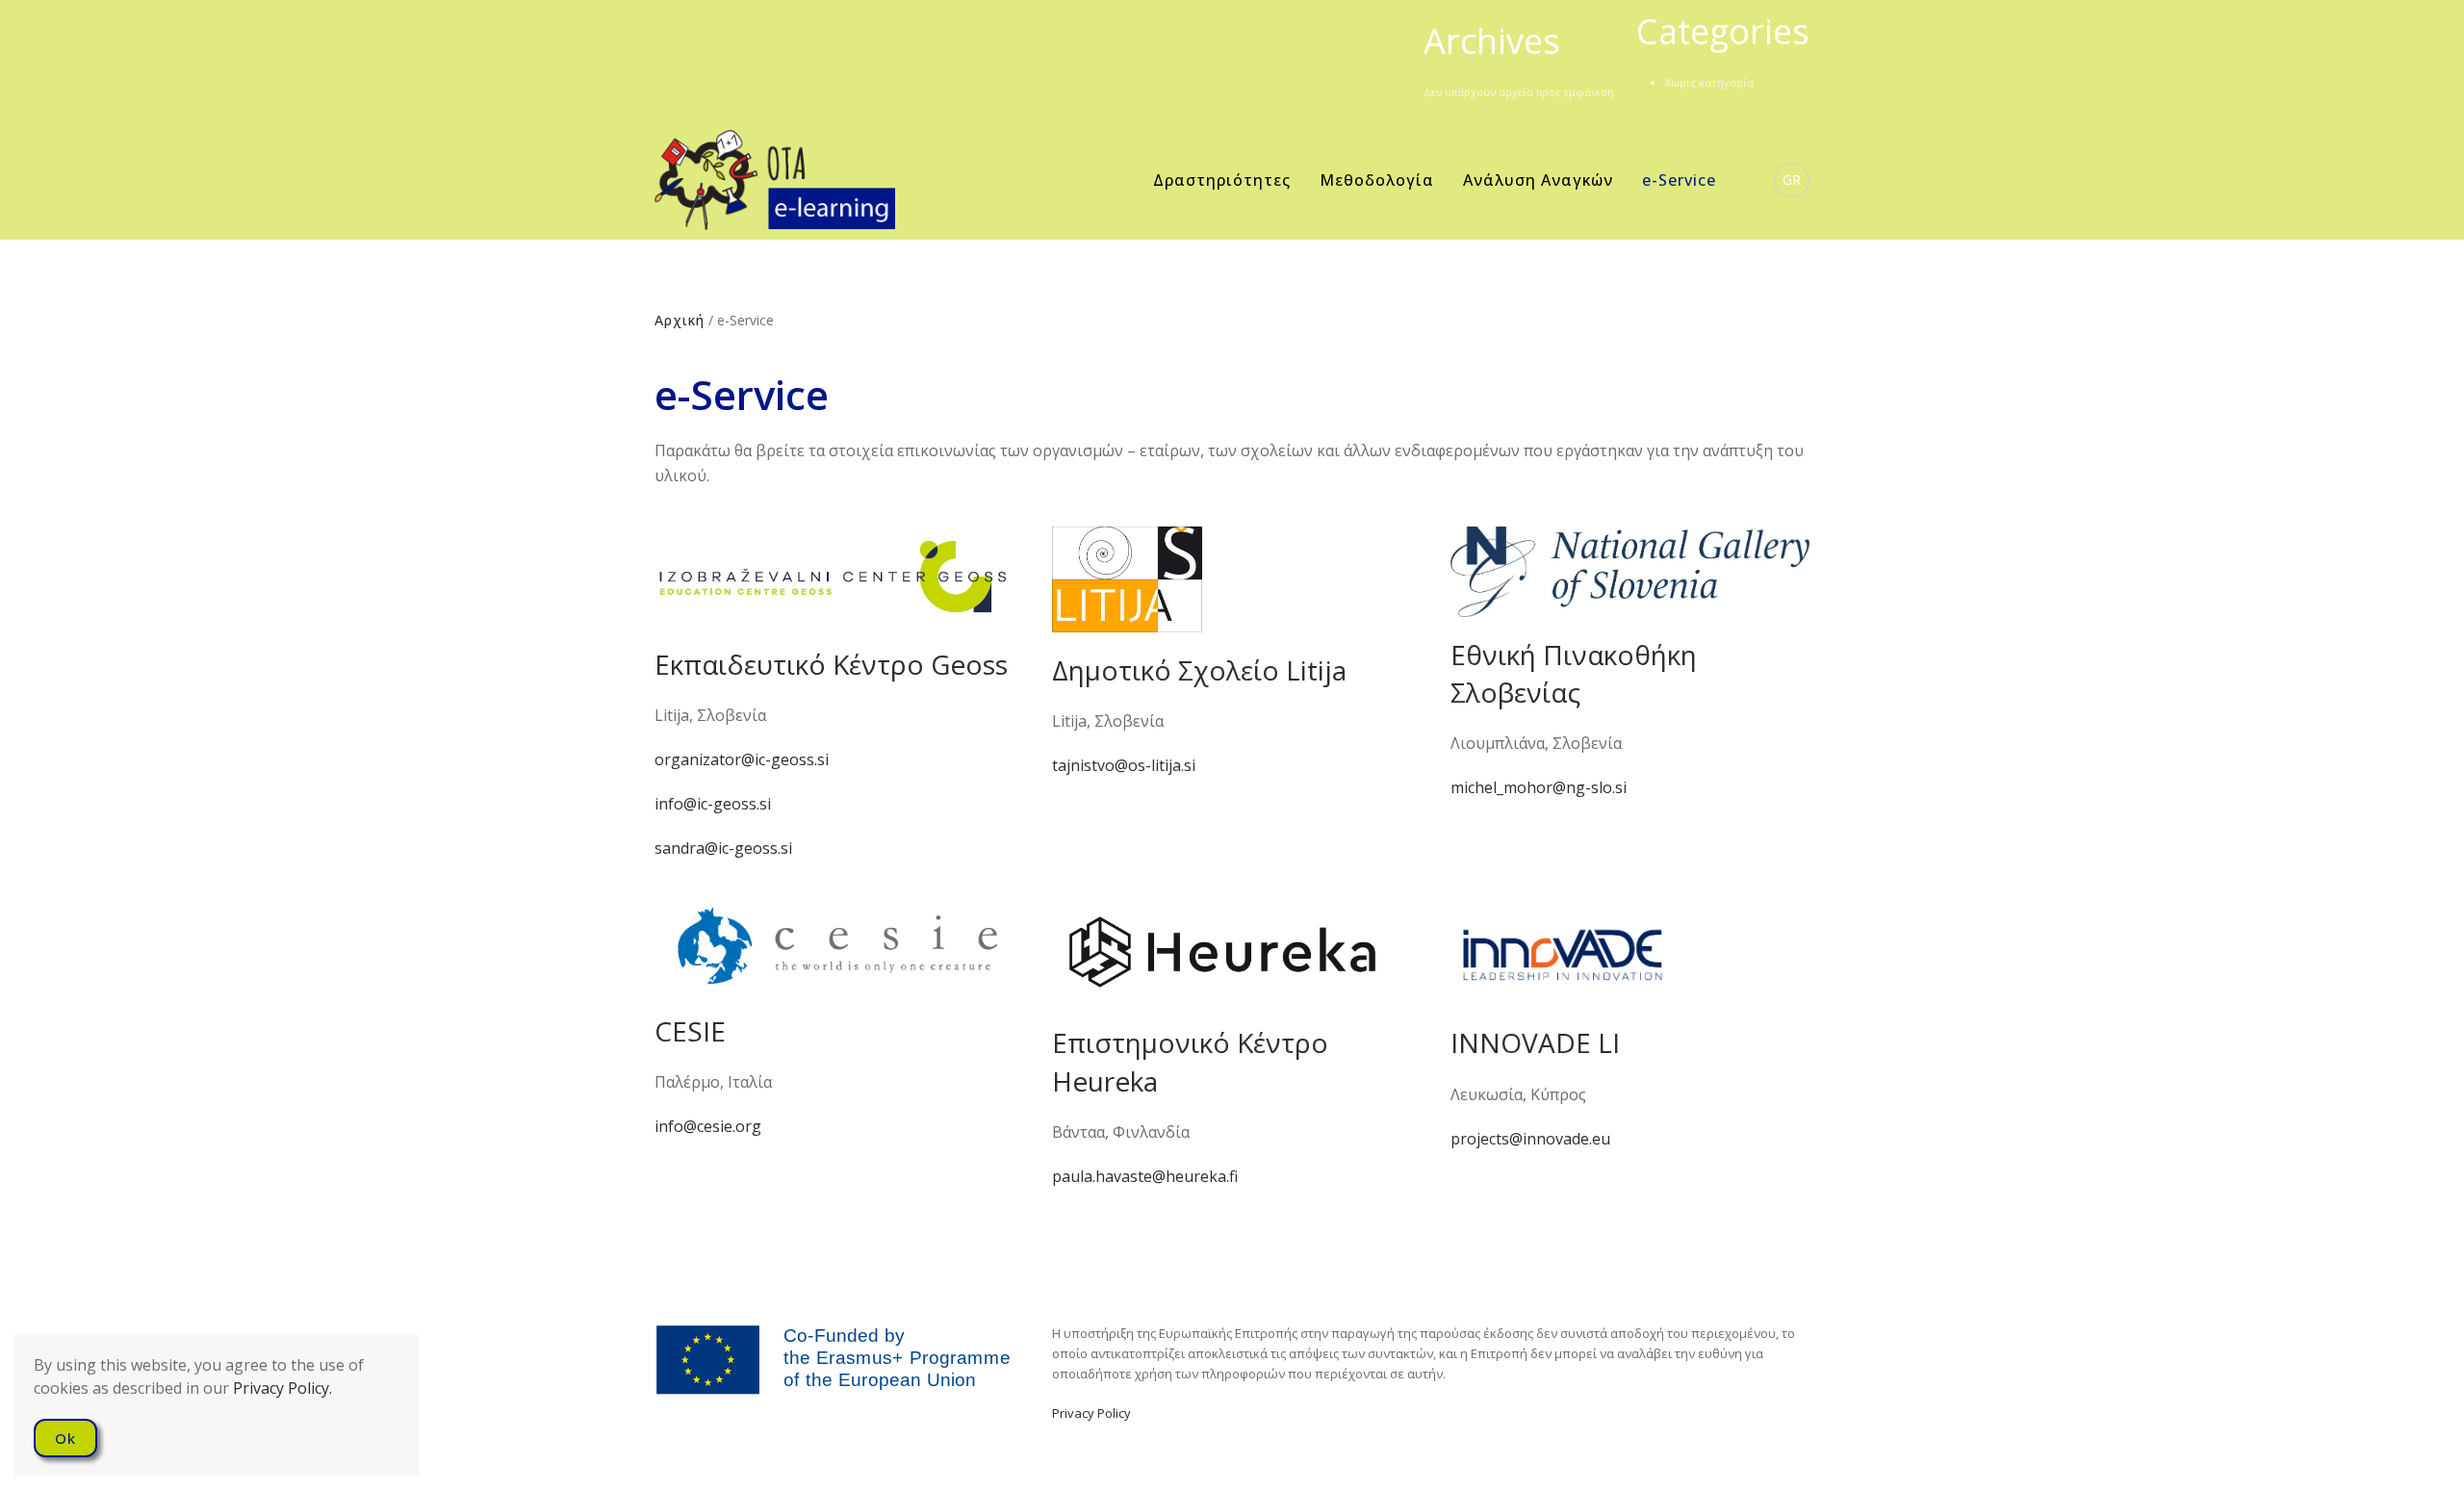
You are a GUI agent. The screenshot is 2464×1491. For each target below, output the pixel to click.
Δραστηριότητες (1222, 180)
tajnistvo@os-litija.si (1124, 765)
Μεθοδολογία (1377, 180)
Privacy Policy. (282, 1388)
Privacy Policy (1091, 1413)
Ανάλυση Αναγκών (1538, 180)
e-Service (1679, 180)
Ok (65, 1438)
